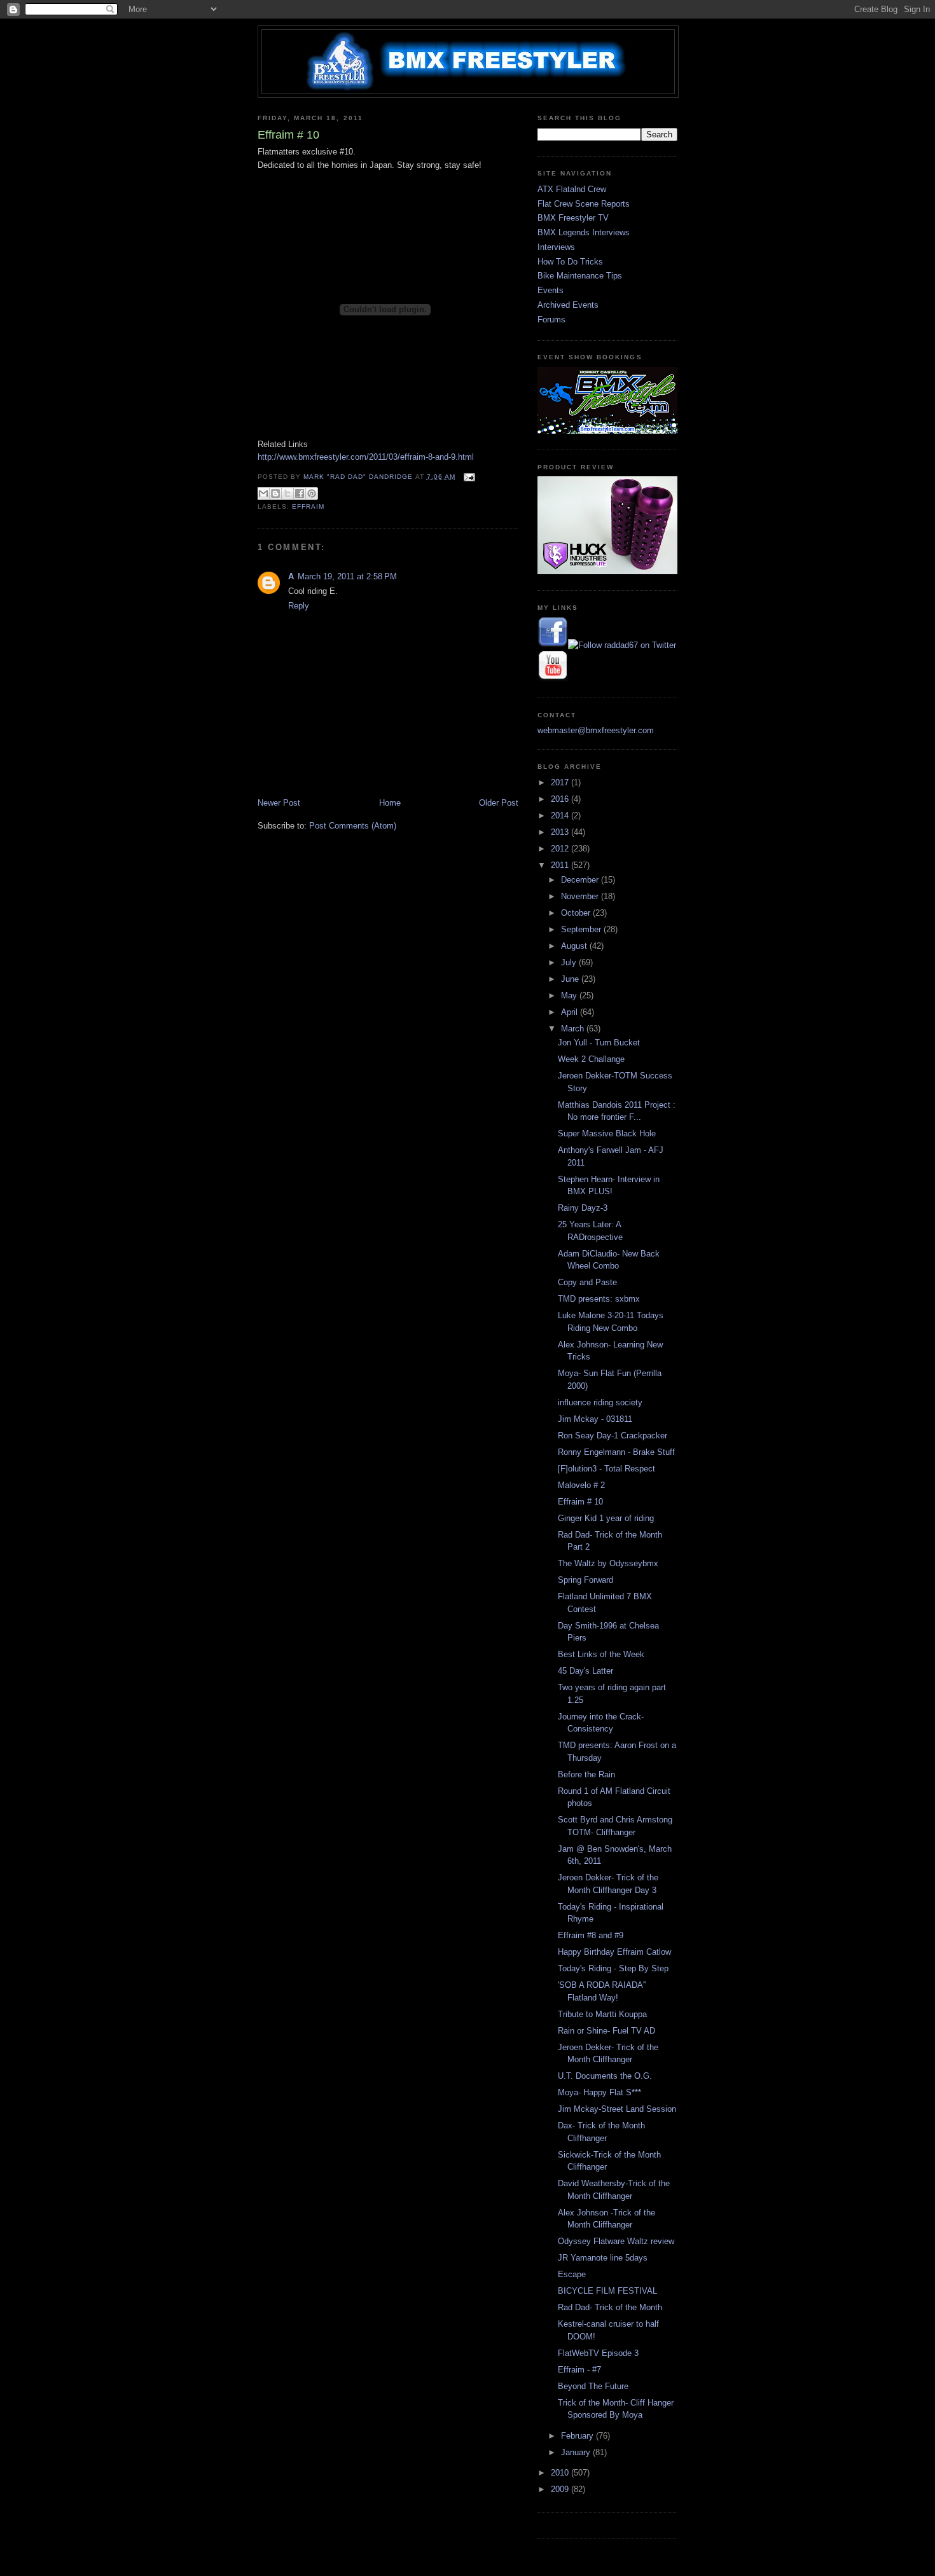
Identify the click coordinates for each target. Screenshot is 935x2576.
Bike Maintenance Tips (580, 276)
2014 (561, 816)
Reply (299, 606)
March (574, 1029)
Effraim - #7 (579, 2370)
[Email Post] (468, 477)
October (577, 913)
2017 (561, 782)
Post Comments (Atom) (353, 826)
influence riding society (600, 1402)
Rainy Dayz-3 (583, 1208)
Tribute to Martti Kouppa (602, 2014)
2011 (561, 865)
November (581, 896)
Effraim (308, 506)
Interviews (556, 247)
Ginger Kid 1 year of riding (606, 1518)
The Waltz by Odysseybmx (608, 1563)
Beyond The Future (593, 2386)
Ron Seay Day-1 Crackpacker (613, 1436)
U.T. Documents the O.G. (605, 2076)
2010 (561, 2473)
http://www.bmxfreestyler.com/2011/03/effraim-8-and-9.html (366, 457)
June (571, 979)
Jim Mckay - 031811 (595, 1419)
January (577, 2452)
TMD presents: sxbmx (599, 1299)
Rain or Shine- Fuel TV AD (606, 2031)
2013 (561, 832)
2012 (561, 849)
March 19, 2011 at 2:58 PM (347, 576)
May (570, 995)
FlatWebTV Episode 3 (598, 2353)
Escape (572, 2274)
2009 (561, 2489)
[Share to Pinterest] (312, 493)
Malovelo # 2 (581, 1485)
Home (390, 803)
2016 (561, 799)
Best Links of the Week (601, 1654)
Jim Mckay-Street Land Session (617, 2109)
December (581, 880)
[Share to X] (287, 493)
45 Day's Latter (585, 1671)
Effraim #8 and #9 (591, 1935)
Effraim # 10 (580, 1502)
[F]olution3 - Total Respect (606, 1469)
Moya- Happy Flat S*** (599, 2092)
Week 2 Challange (591, 1059)
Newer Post (279, 803)
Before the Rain (586, 1774)
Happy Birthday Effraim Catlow (614, 1952)
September (582, 929)
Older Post (499, 803)
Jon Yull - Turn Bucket (599, 1043)
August (575, 946)
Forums (551, 320)
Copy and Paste (587, 1282)
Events (551, 290)
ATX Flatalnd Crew (572, 189)
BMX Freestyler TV (573, 218)
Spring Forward (585, 1580)
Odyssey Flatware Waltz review (616, 2241)
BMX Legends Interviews (584, 232)
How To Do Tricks (570, 262)
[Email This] (263, 493)
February (578, 2436)
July (570, 962)
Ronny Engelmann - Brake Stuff (616, 1452)
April (571, 1012)
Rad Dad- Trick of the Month (610, 2307)
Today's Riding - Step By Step (613, 1968)
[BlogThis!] (275, 493)
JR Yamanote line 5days (603, 2258)
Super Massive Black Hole (607, 1133)
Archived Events (568, 305)
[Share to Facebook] (300, 493)
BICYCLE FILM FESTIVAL (607, 2291)
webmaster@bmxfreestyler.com (596, 730)
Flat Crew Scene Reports (584, 204)
